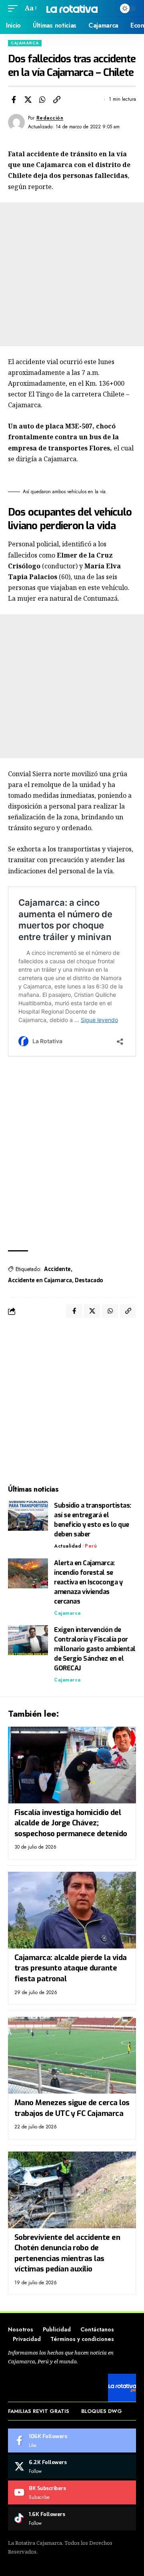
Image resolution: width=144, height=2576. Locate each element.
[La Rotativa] (72, 8)
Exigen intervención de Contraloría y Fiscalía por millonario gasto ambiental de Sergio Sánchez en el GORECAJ (95, 1649)
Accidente (57, 1269)
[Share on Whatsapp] (42, 100)
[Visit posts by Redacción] (16, 122)
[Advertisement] (72, 274)
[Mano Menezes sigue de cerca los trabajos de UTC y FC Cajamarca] (72, 2055)
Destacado (89, 1280)
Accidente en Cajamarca (40, 1280)
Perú (91, 1546)
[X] (72, 2466)
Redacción (50, 118)
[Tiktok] (72, 2518)
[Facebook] (72, 2441)
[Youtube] (72, 2492)
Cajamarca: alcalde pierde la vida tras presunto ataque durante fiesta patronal (70, 1968)
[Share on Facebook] (14, 100)
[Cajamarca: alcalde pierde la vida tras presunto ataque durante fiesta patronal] (72, 1910)
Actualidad (68, 1546)
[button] (15, 8)
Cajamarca (25, 43)
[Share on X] (28, 100)
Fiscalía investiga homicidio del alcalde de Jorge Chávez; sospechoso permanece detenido (71, 1823)
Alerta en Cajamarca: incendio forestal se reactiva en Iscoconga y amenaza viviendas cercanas (88, 1582)
